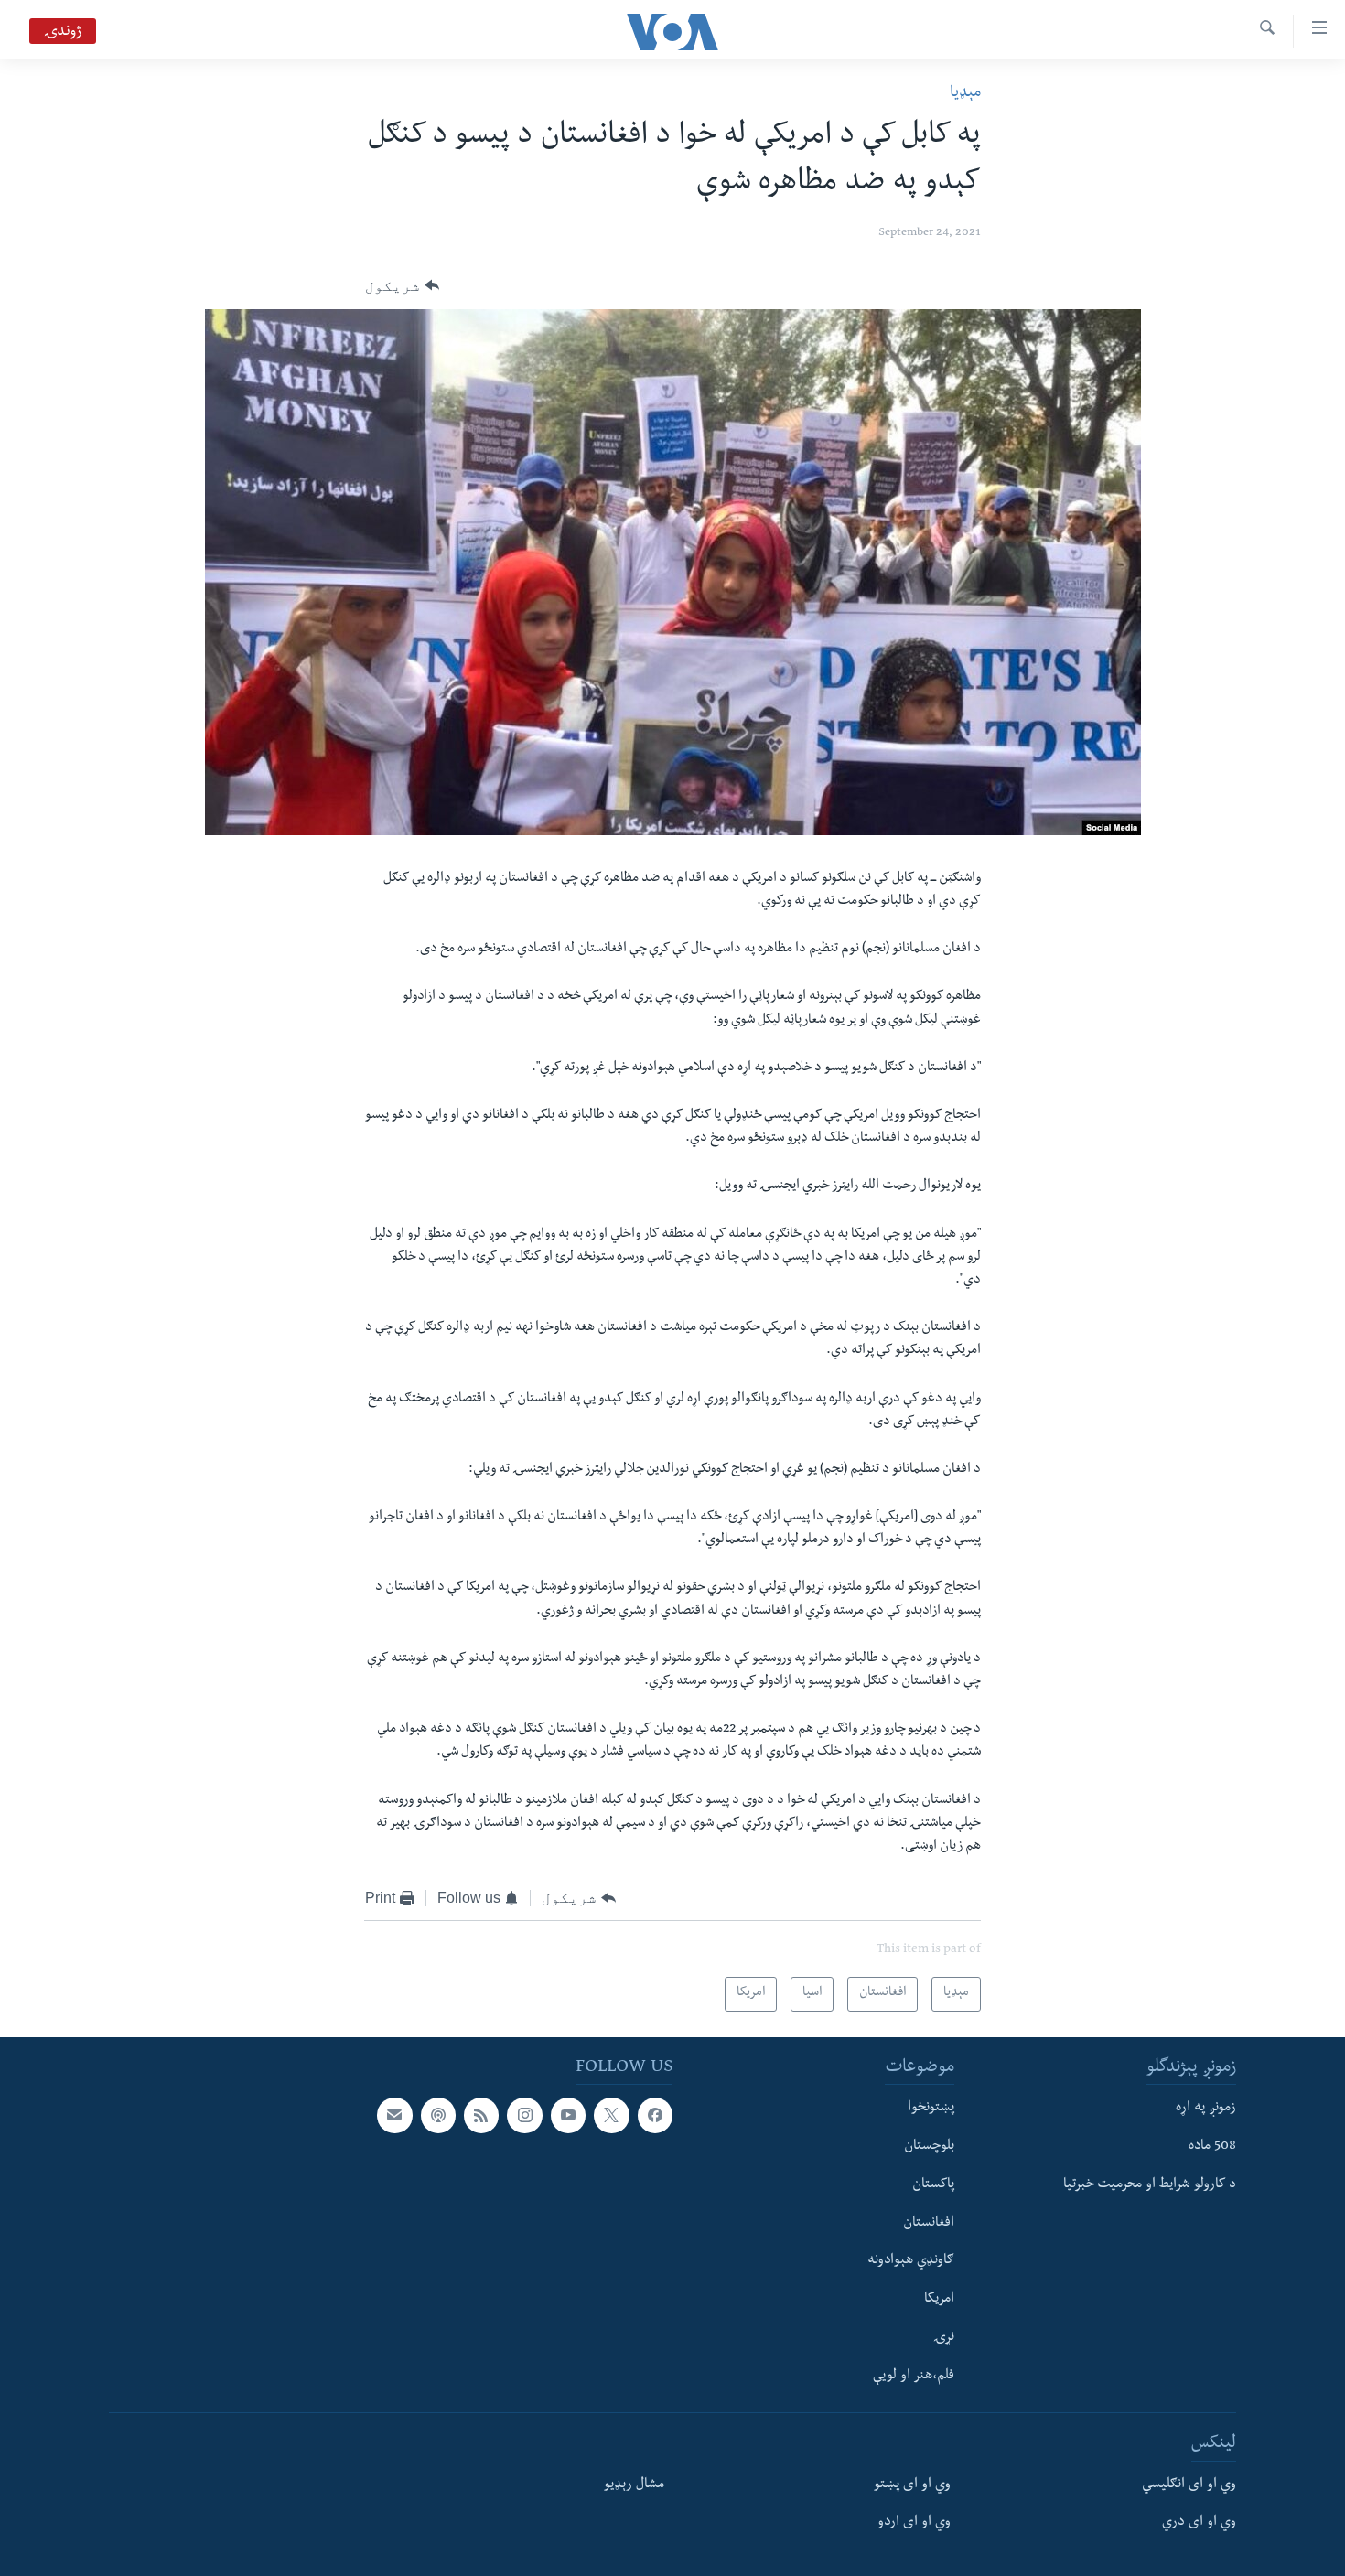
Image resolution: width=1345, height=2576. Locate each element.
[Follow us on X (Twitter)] (611, 2115)
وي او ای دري (1199, 2523)
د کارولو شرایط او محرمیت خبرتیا (1150, 2185)
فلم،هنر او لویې (914, 2377)
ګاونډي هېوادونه (911, 2261)
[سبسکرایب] (394, 2115)
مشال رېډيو (634, 2485)
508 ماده (1212, 2147)
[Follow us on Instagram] (524, 2115)
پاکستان (933, 2185)
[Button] (402, 286)
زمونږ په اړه (1206, 2109)
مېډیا (965, 94)
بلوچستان (929, 2147)
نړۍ (944, 2338)
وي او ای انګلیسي (1189, 2485)
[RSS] (481, 2115)
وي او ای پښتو (912, 2485)
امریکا (939, 2300)
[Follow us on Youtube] (568, 2115)
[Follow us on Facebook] (655, 2115)
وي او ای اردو (914, 2523)
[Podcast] (438, 2115)
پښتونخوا (931, 2109)
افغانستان (929, 2224)
